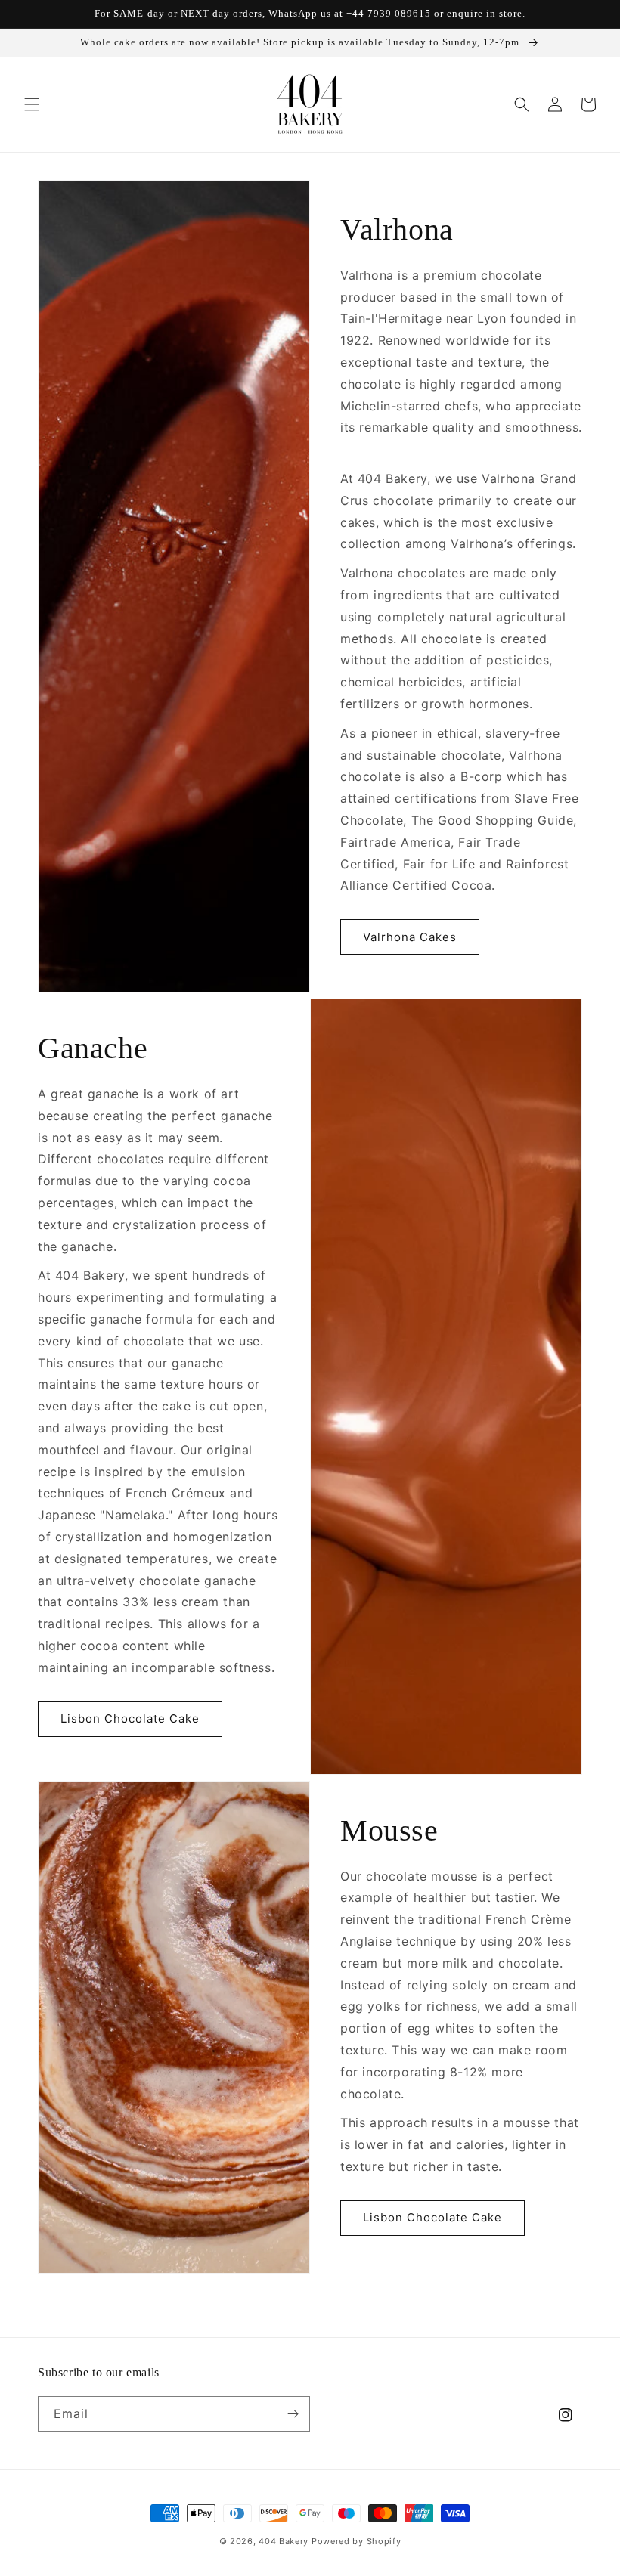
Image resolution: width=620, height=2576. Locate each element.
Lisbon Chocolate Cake (130, 1718)
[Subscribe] (293, 2414)
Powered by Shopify (356, 2541)
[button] (32, 104)
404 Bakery (284, 2541)
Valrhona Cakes (410, 937)
